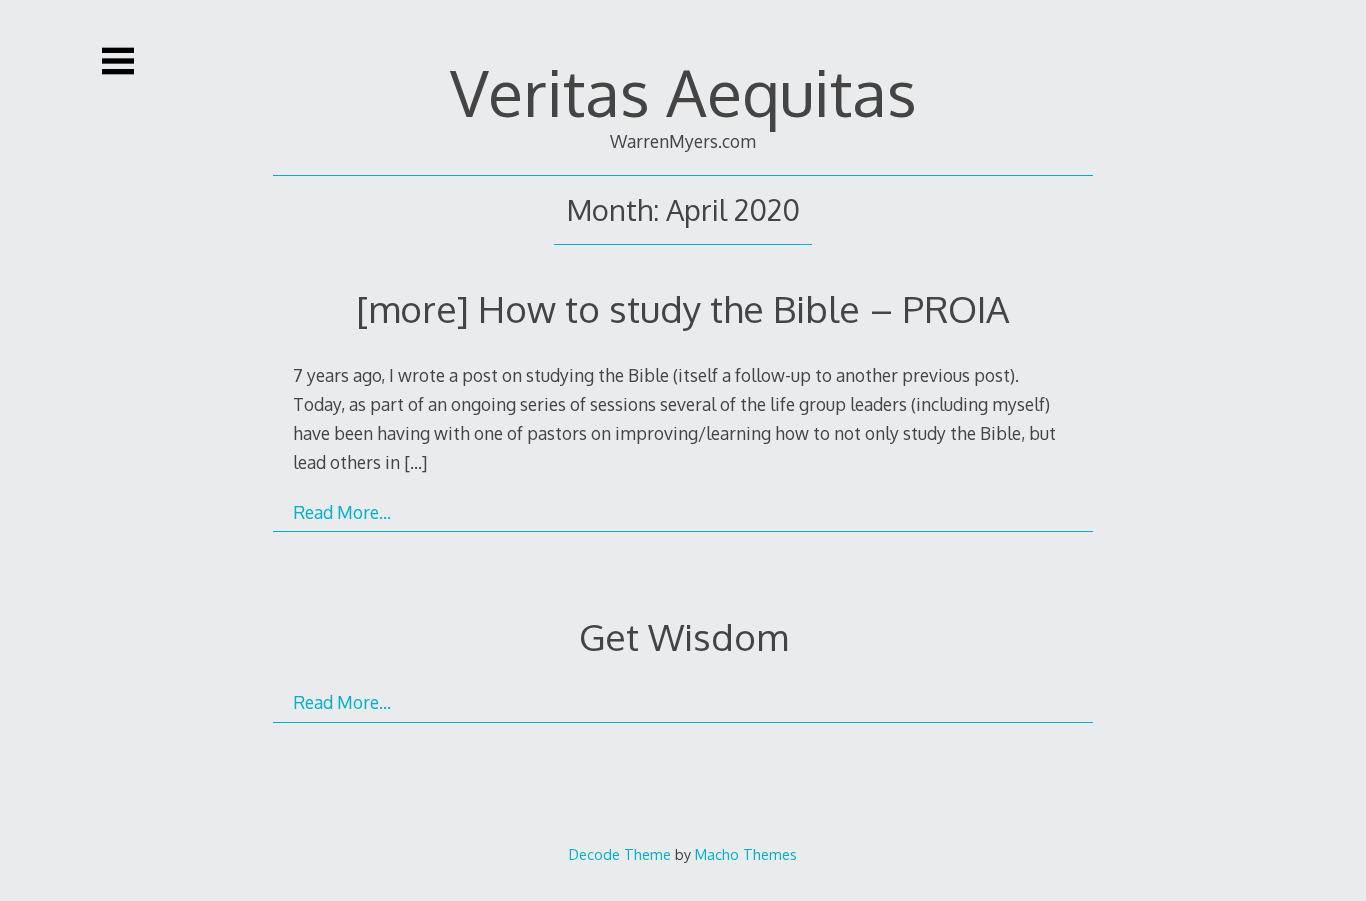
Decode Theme (620, 854)
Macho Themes (746, 854)
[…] (415, 462)
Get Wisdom (683, 636)
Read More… (342, 512)
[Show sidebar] (118, 61)
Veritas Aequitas (683, 91)
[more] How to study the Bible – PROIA (683, 308)
